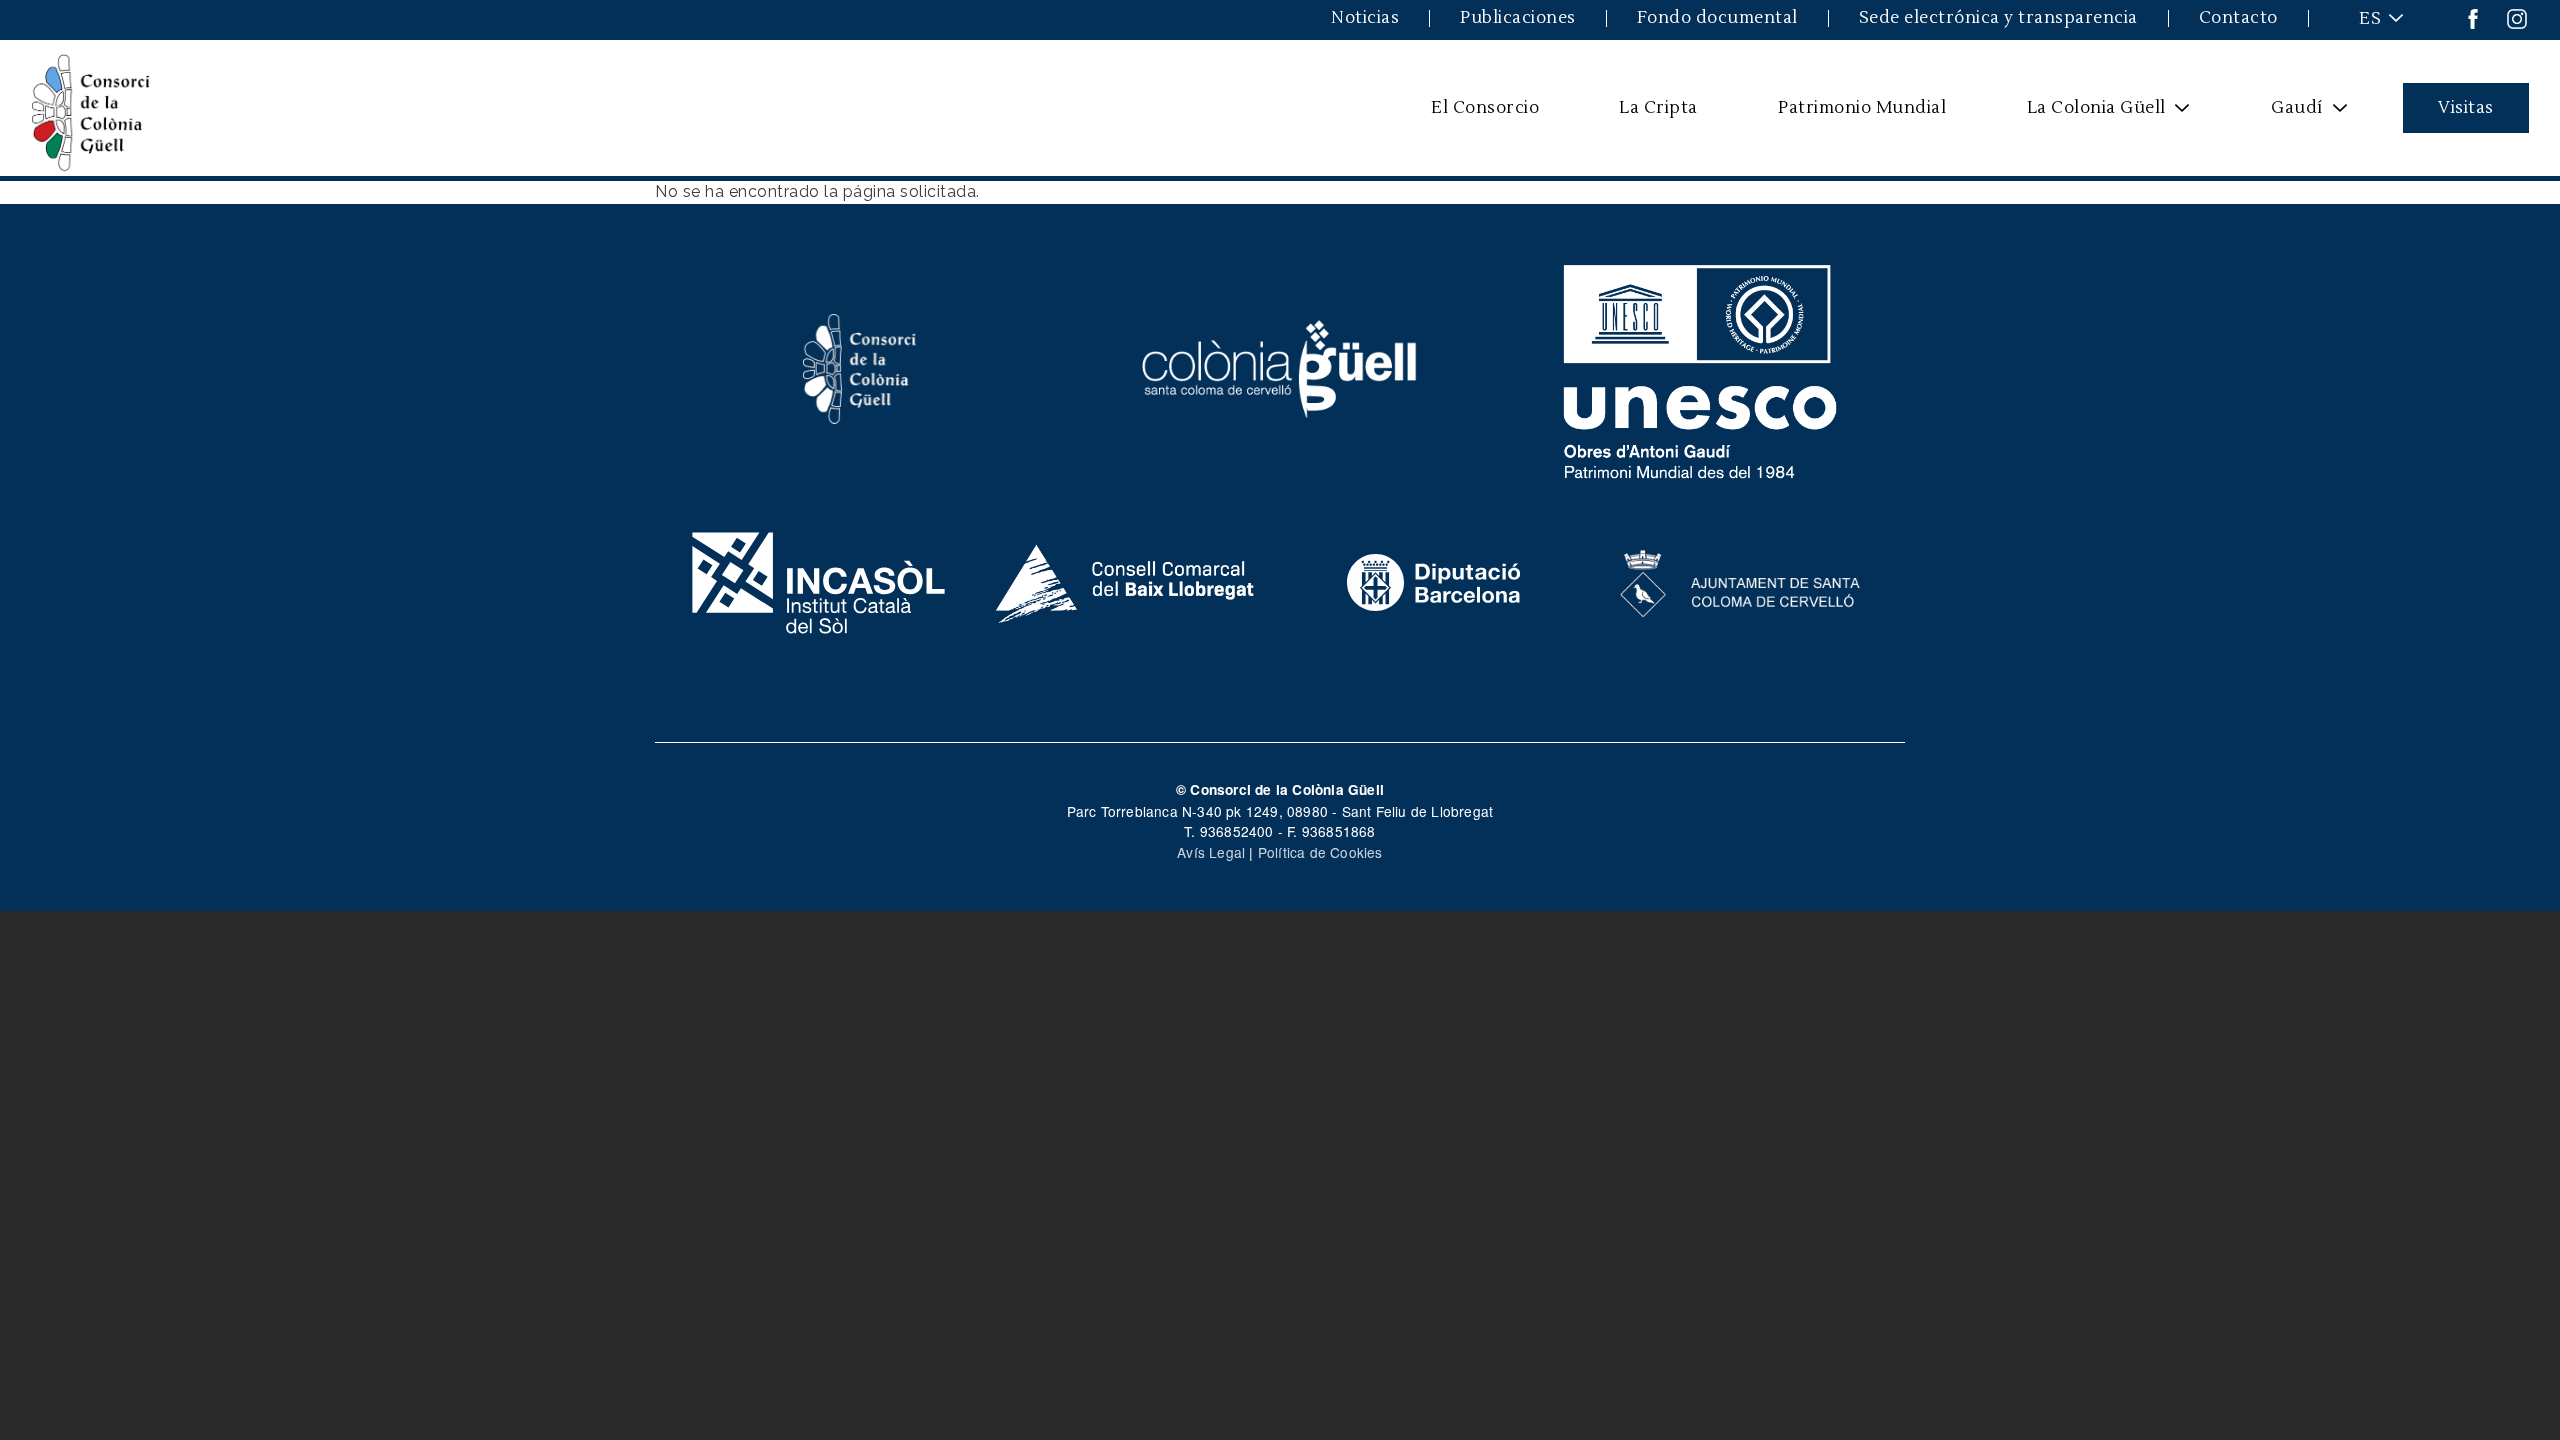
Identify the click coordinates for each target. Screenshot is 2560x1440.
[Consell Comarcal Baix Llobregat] (1126, 581)
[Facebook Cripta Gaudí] (2473, 17)
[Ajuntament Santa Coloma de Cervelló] (1741, 581)
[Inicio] (91, 108)
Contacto (2238, 18)
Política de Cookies (1320, 852)
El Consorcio (1485, 107)
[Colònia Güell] (1280, 367)
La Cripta (1658, 107)
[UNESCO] (1700, 367)
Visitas (2466, 107)
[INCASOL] (818, 581)
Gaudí (2284, 115)
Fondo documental (1717, 18)
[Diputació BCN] (1434, 581)
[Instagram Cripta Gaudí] (2517, 17)
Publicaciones (1518, 18)
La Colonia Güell (2083, 115)
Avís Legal (1211, 852)
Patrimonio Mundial (1862, 107)
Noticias (1365, 18)
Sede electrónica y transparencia (1998, 18)
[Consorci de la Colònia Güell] (860, 367)
